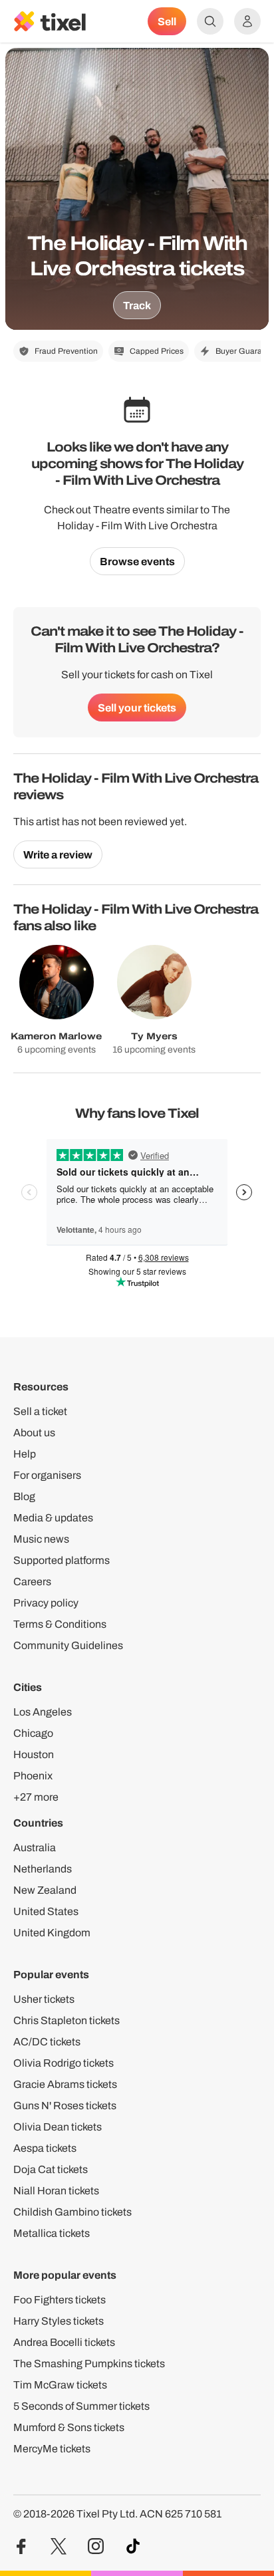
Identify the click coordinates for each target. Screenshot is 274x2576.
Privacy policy (46, 1603)
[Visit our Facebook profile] (21, 2546)
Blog (24, 1496)
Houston (34, 1754)
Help (25, 1454)
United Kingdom (52, 1933)
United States (46, 1911)
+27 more (36, 1797)
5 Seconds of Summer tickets (81, 2406)
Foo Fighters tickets (60, 2300)
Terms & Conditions (60, 1624)
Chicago (33, 1733)
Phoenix (33, 1776)
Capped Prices (157, 351)
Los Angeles (43, 1712)
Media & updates (53, 1518)
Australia (35, 1848)
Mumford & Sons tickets (69, 2427)
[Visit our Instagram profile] (96, 2546)
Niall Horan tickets (56, 2191)
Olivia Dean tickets (58, 2127)
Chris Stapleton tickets (67, 2020)
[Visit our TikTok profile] (133, 2546)
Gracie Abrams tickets (65, 2084)
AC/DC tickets (47, 2042)
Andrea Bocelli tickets (64, 2342)
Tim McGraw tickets (60, 2385)
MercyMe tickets (52, 2449)
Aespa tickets (45, 2148)
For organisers (47, 1475)
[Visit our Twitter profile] (59, 2546)
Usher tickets (44, 1999)
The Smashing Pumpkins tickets (89, 2364)
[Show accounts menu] (247, 21)
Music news (41, 1539)
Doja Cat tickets (51, 2169)
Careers (32, 1582)
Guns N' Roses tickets (65, 2106)
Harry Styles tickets (59, 2321)
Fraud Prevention (66, 351)
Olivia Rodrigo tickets (64, 2063)
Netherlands (43, 1869)
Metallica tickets (52, 2233)
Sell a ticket (40, 1411)
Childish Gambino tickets (72, 2212)
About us (34, 1433)
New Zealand (45, 1890)
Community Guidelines (68, 1645)
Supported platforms (62, 1560)
